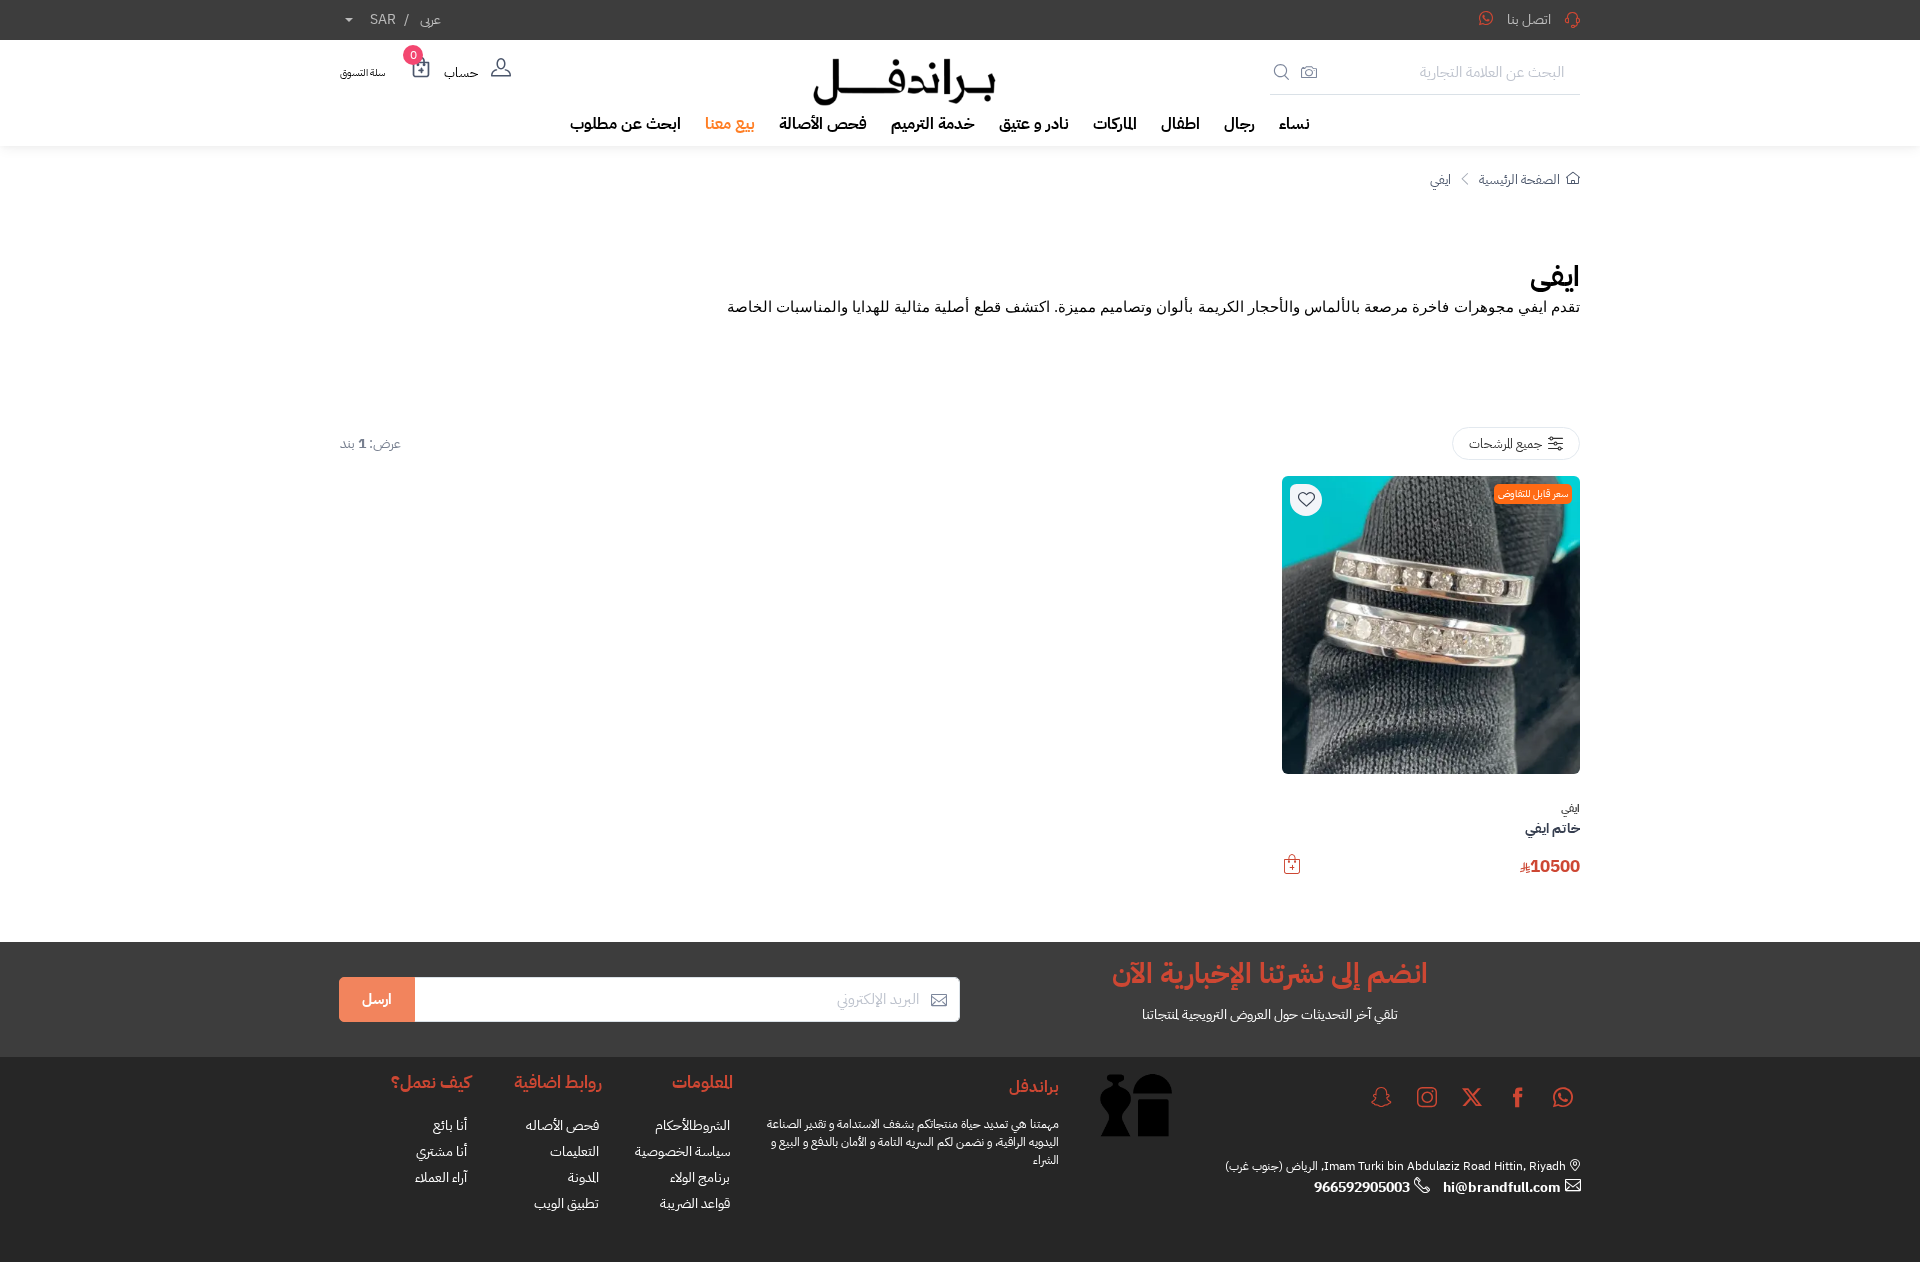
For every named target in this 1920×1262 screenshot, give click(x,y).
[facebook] (1518, 1097)
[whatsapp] (1563, 1097)
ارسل (377, 999)
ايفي (1440, 179)
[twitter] (1472, 1097)
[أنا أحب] (1306, 500)
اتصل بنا (1529, 19)
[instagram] (1427, 1097)
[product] (1431, 625)
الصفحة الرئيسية (1519, 179)
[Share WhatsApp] (1486, 18)
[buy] (1292, 874)
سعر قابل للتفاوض (1533, 493)
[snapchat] (1381, 1097)
